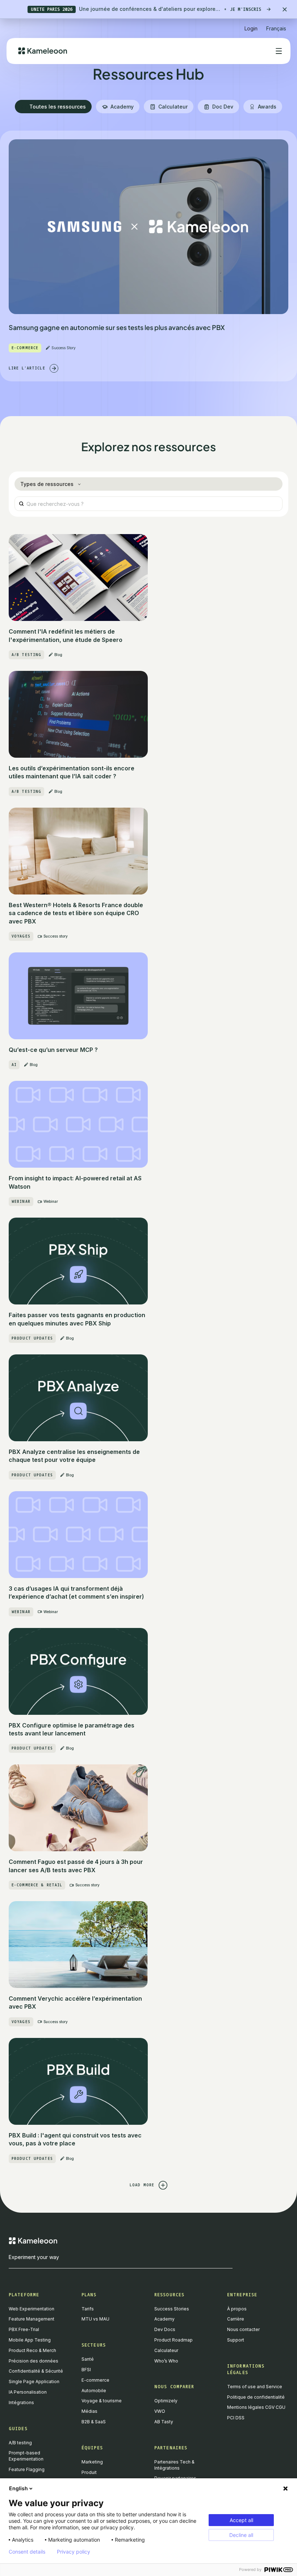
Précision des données (34, 2361)
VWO (160, 2411)
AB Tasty (164, 2422)
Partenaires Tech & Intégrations (174, 2465)
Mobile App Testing (30, 2340)
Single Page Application (34, 2382)
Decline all (241, 2535)
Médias (89, 2411)
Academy (164, 2319)
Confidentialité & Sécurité (36, 2371)
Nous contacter (243, 2329)
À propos (237, 2309)
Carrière (236, 2319)
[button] (276, 26)
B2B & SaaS (94, 2422)
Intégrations (21, 2402)
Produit (89, 2472)
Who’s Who (166, 2361)
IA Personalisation (28, 2392)
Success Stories (172, 2309)
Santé (88, 2359)
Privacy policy (74, 2552)
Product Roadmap (173, 2340)
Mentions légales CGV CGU (256, 2407)
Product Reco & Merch (32, 2350)
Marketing (92, 2462)
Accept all (241, 2520)
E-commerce (95, 2380)
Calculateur (166, 2350)
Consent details (27, 2552)
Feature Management (32, 2319)
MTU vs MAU (95, 2319)
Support (236, 2340)
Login (251, 28)
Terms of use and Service (255, 2387)
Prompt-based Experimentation (26, 2456)
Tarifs (88, 2309)
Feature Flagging (27, 2469)
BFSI (86, 2370)
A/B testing (20, 2443)
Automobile (94, 2391)
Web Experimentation (32, 2309)
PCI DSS (236, 2418)
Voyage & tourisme (102, 2401)
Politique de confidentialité (256, 2397)
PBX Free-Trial (24, 2329)
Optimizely (166, 2401)
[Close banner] (285, 9)
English (18, 2488)
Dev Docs (165, 2329)
